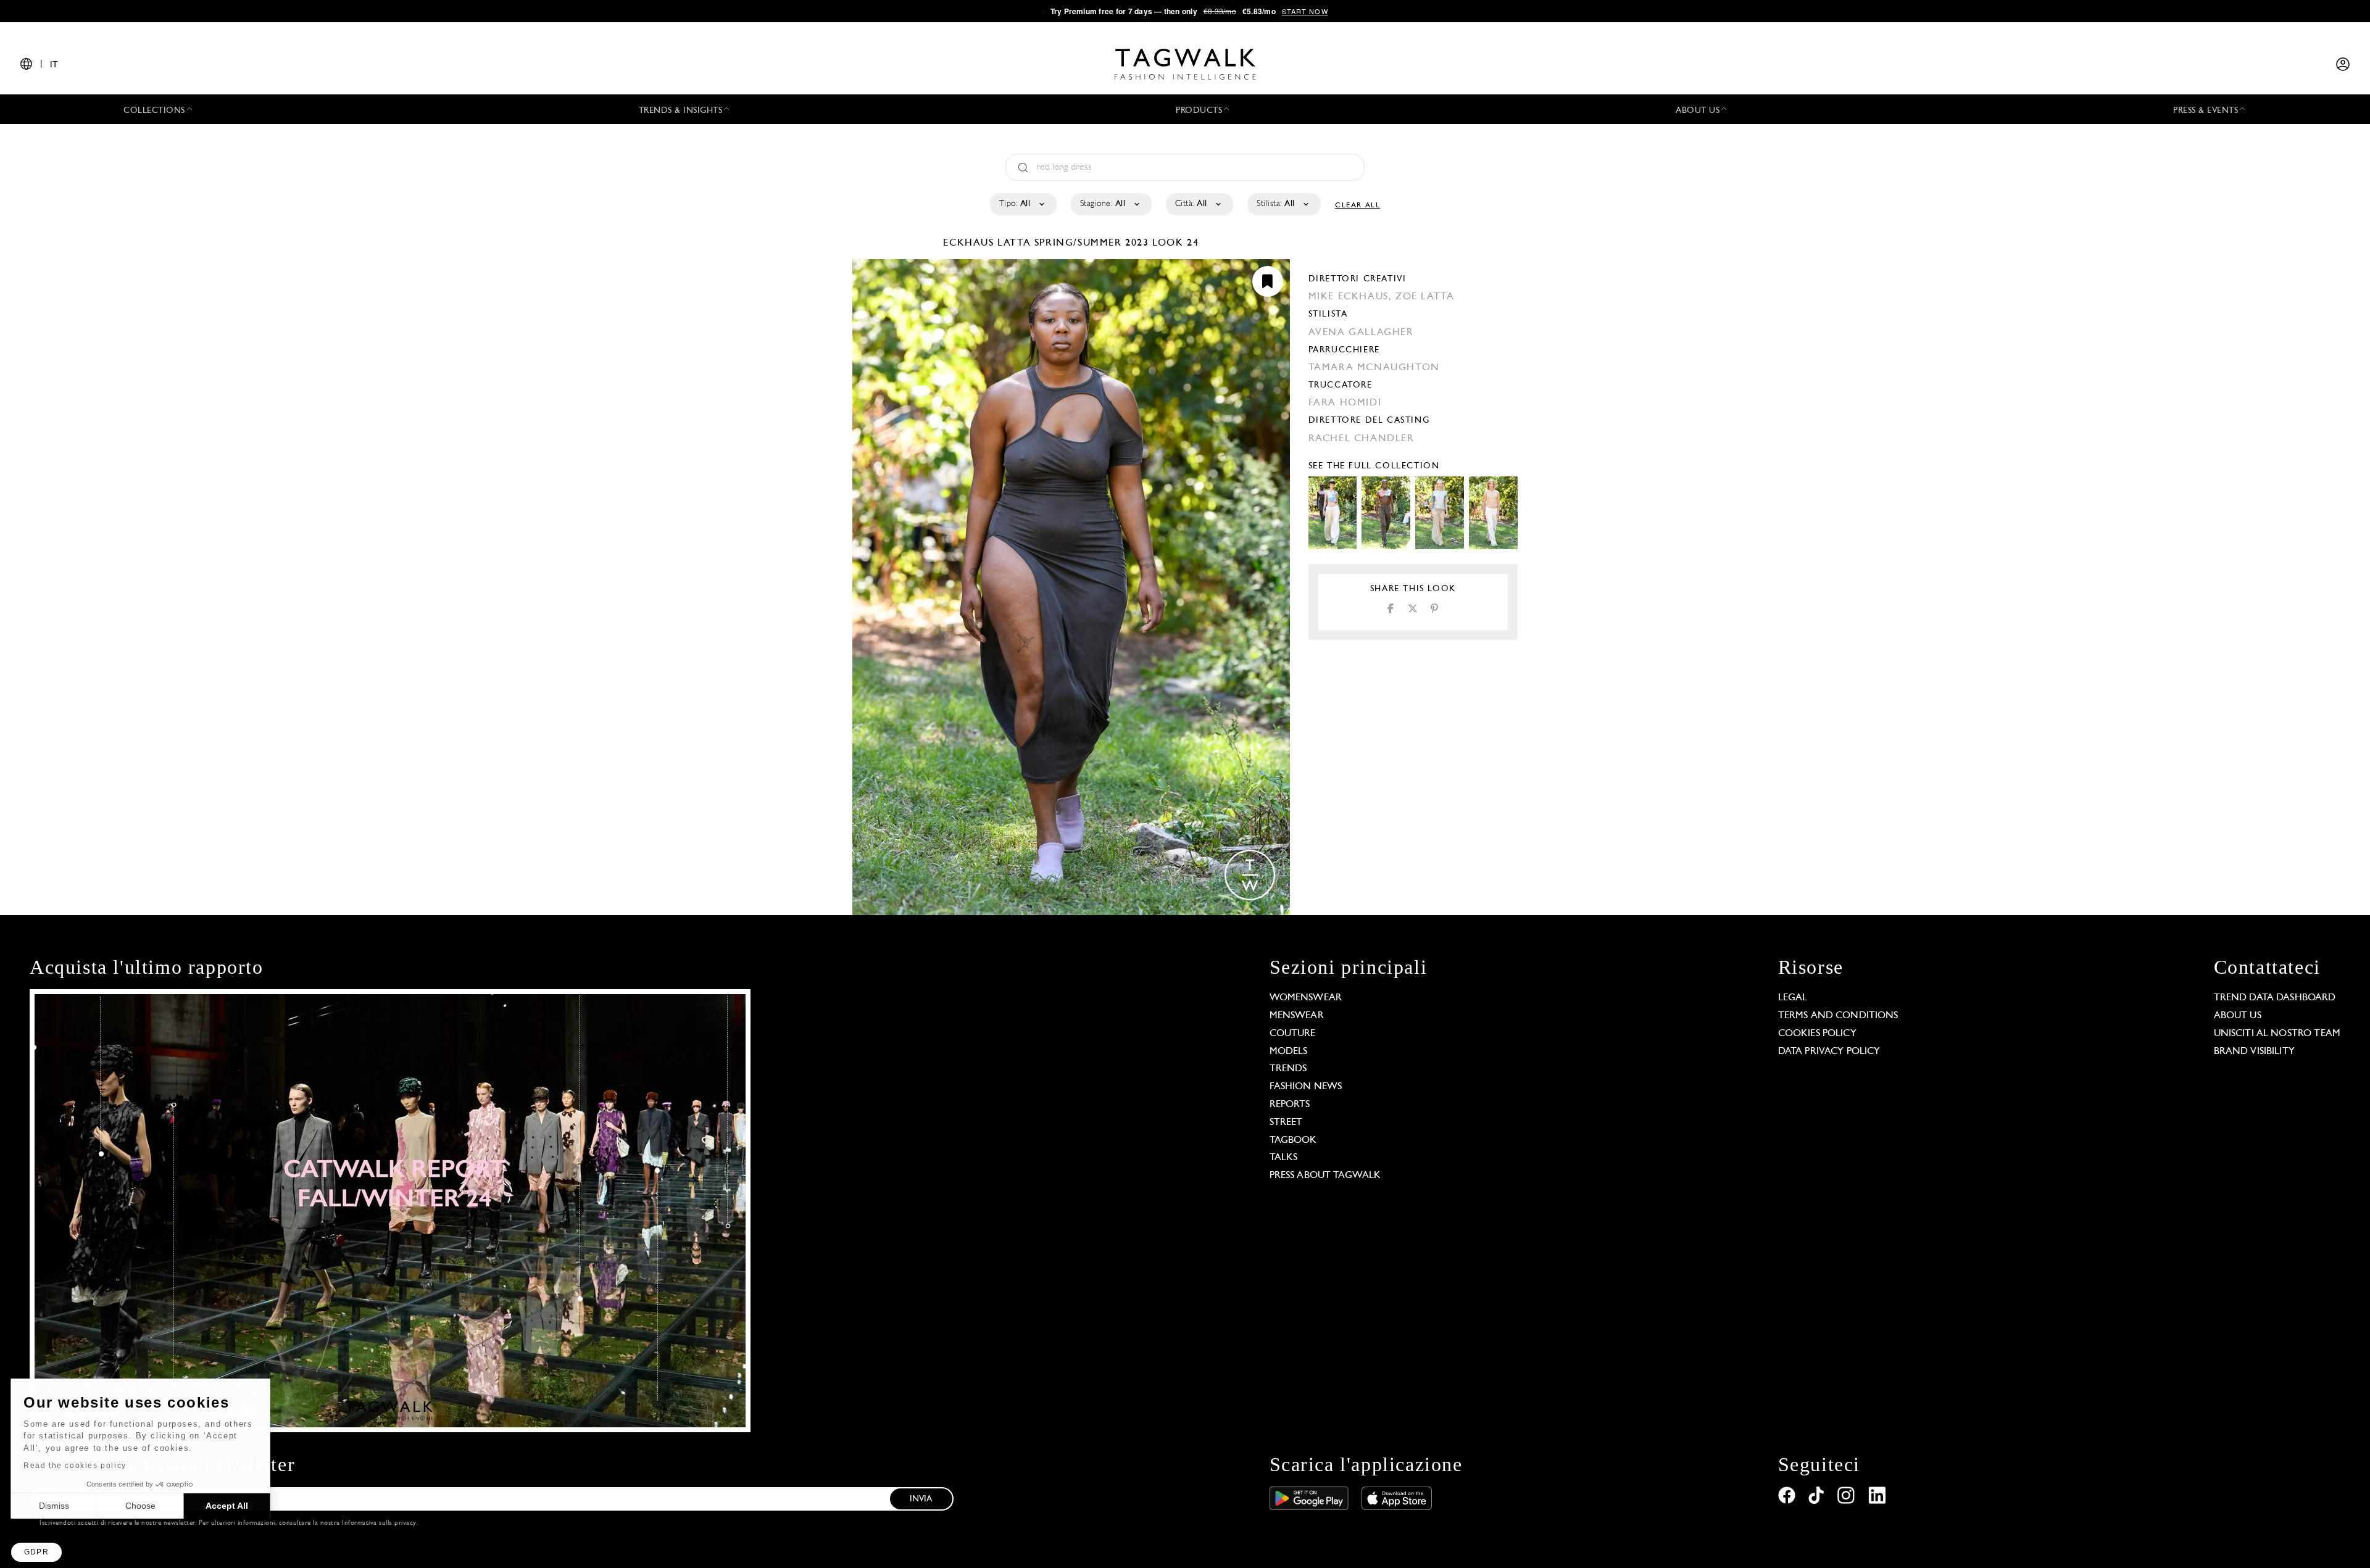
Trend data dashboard (2275, 998)
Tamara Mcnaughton (1374, 368)
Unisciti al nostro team (2277, 1034)
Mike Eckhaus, (1352, 297)
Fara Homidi (1345, 403)
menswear (1297, 1016)
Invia (921, 1499)
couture (1293, 1034)
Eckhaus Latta (988, 243)
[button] (36, 1552)
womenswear (1306, 998)
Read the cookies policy (76, 1466)
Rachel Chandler (1362, 439)
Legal (1793, 998)
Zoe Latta (1425, 297)
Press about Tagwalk (1325, 1176)
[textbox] (1022, 204)
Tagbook (1293, 1140)
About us (2238, 1016)
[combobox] (1022, 204)
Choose (142, 1506)
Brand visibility (2254, 1052)
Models (1289, 1052)
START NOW (1305, 11)
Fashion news (1306, 1087)
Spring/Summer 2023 (1092, 243)
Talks (1284, 1158)
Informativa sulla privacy (379, 1523)
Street (1286, 1122)
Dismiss (55, 1506)
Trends (1288, 1069)
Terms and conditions (1838, 1016)
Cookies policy (1817, 1034)
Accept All (229, 1506)
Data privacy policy (1829, 1052)
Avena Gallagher (1361, 333)
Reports (1290, 1105)
